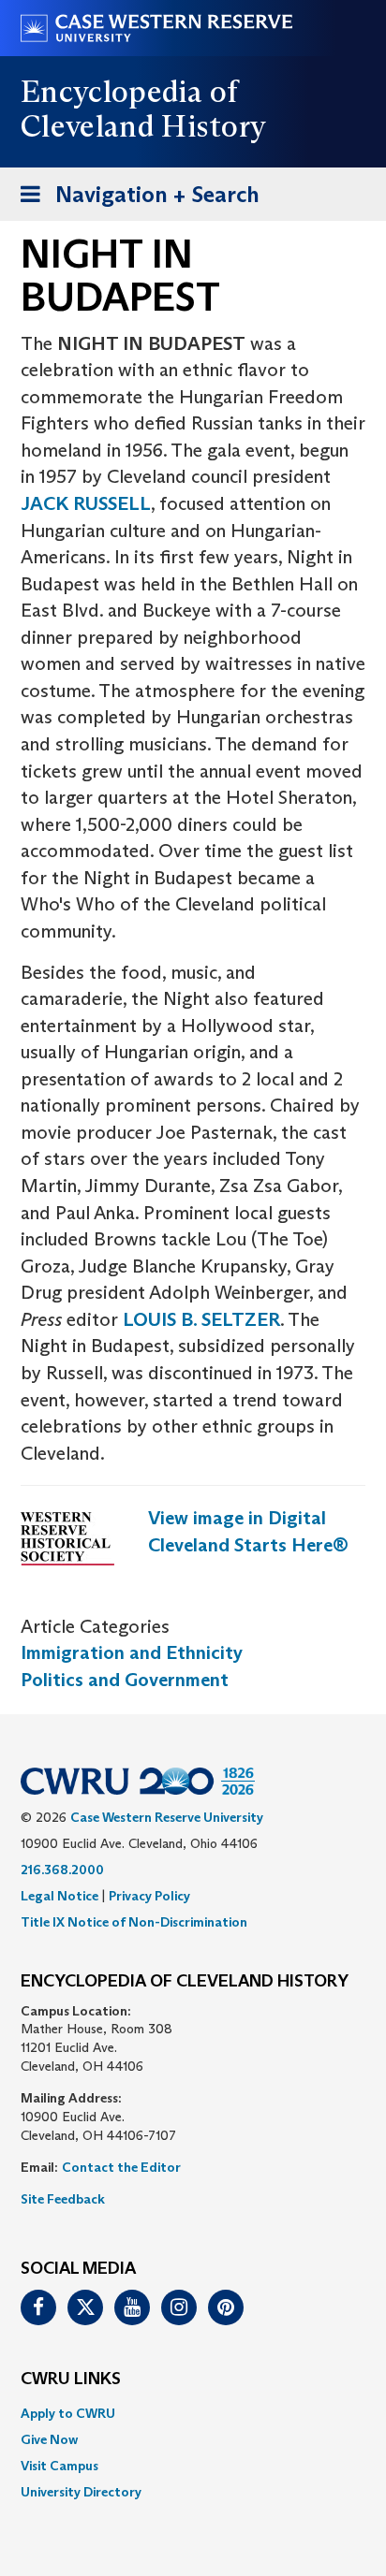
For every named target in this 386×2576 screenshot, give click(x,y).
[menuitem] (193, 2413)
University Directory (81, 2492)
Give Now (49, 2439)
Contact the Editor (121, 2167)
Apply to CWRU (68, 2413)
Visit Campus (59, 2466)
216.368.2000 (62, 1870)
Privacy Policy (149, 1896)
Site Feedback (63, 2199)
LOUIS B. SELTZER (201, 1319)
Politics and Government (125, 1680)
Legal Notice (59, 1896)
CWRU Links (71, 2380)
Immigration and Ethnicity (132, 1652)
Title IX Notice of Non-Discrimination (134, 1922)
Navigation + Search (134, 200)
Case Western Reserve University (167, 1817)
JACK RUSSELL (86, 503)
